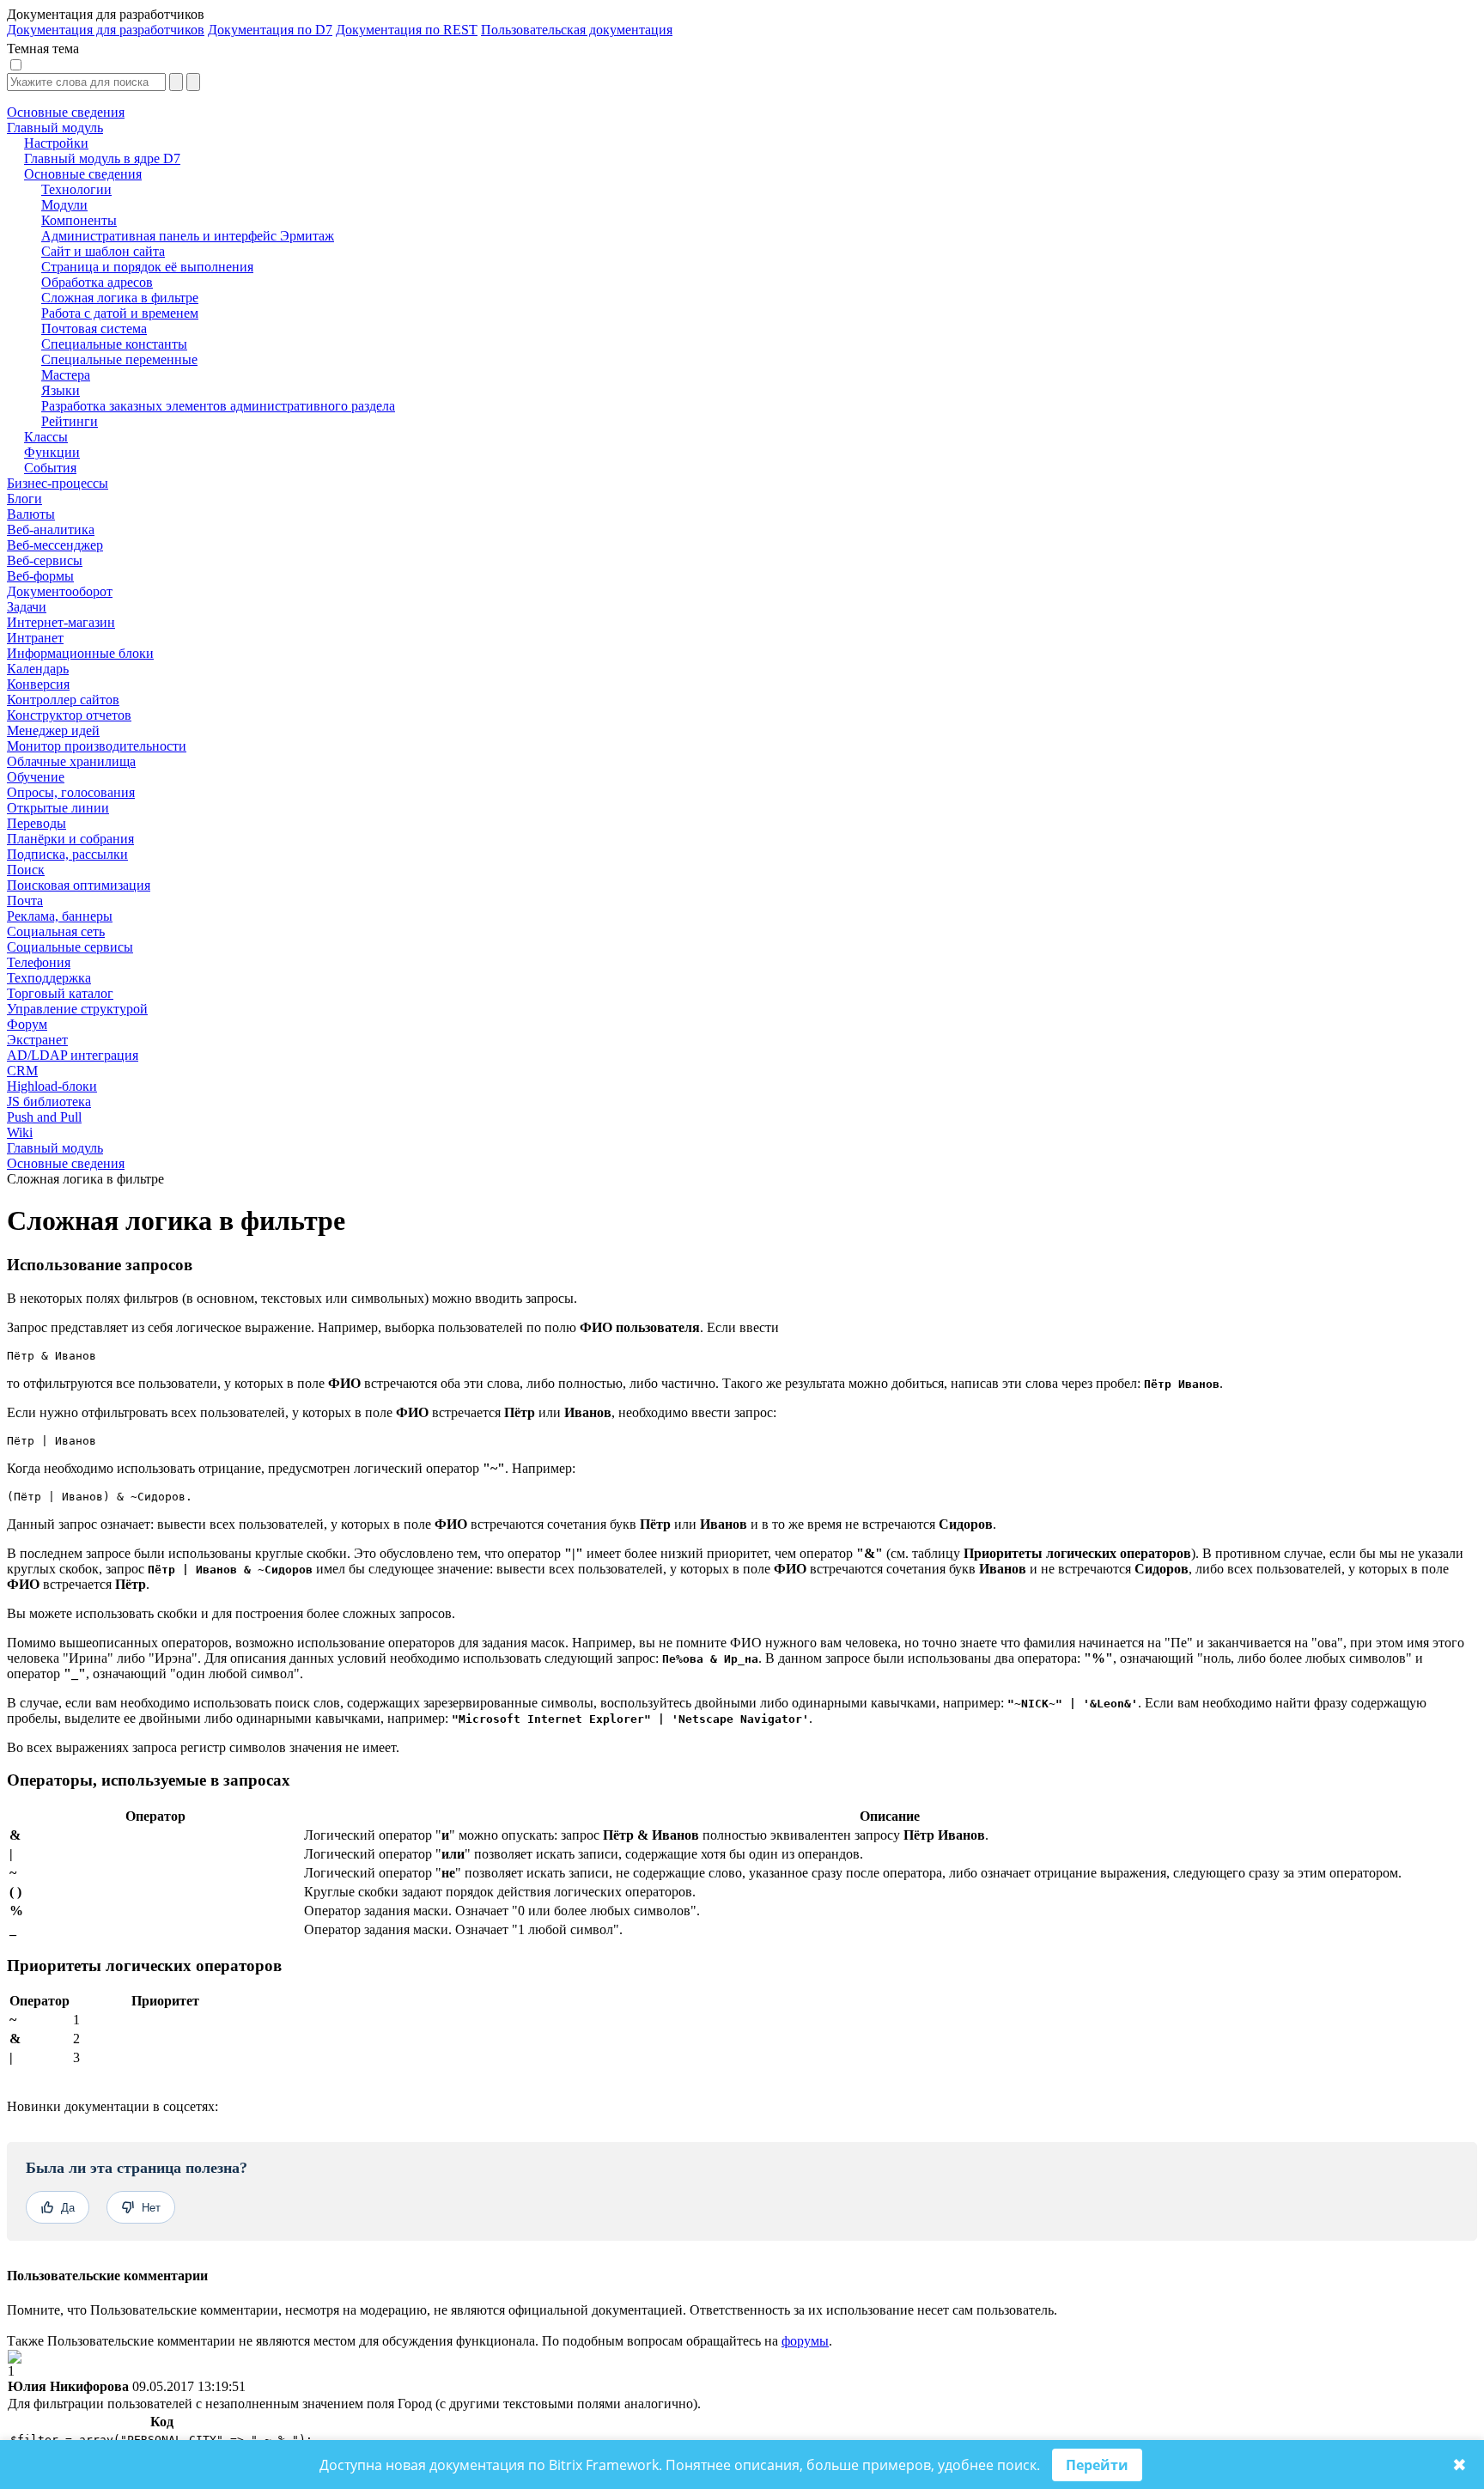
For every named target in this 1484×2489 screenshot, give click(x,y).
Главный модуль (55, 1148)
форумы (805, 2341)
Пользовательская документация (577, 30)
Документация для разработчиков (106, 30)
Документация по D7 (270, 30)
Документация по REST (407, 30)
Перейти (1097, 2465)
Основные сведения (66, 1163)
